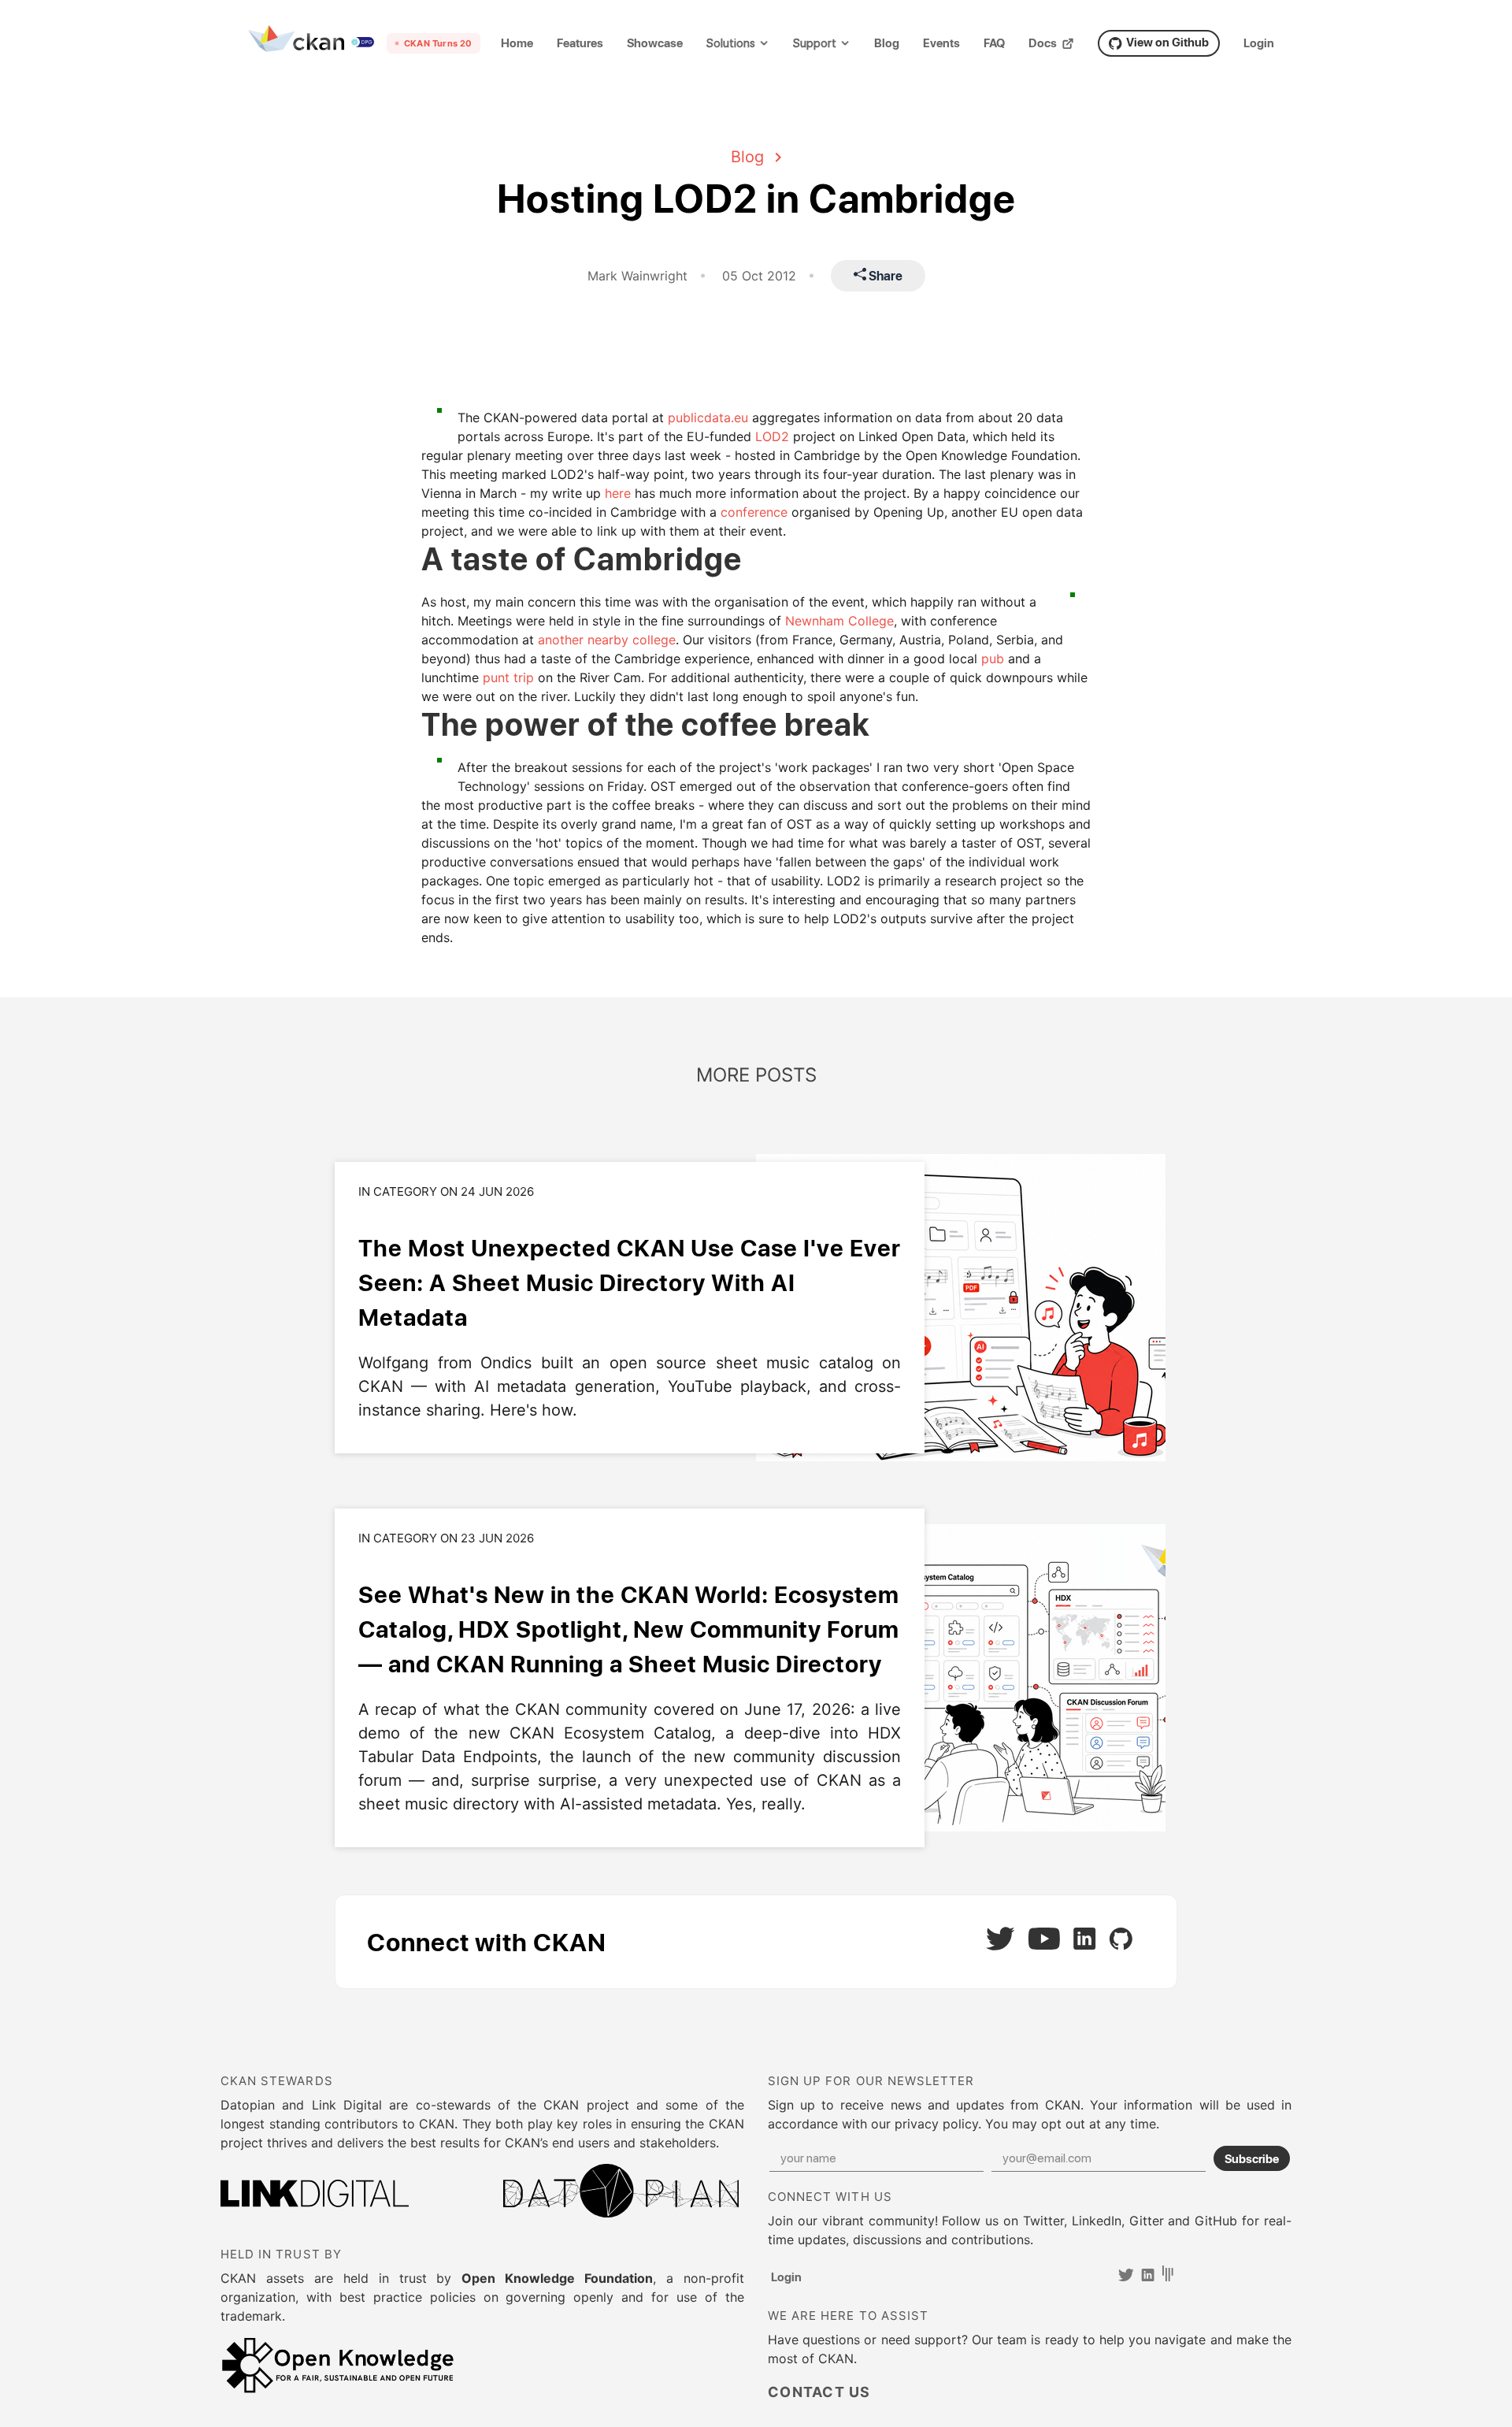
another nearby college (607, 640)
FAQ (994, 43)
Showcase (655, 43)
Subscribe (1252, 2158)
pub (993, 659)
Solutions (731, 44)
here (618, 493)
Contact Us (819, 2392)
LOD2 (772, 436)
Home (517, 43)
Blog (887, 43)
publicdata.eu (708, 417)
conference (754, 512)
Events (941, 43)
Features (580, 43)
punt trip (508, 677)
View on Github (1167, 42)
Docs (1043, 43)
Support (815, 44)
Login (1259, 43)
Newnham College (839, 621)
